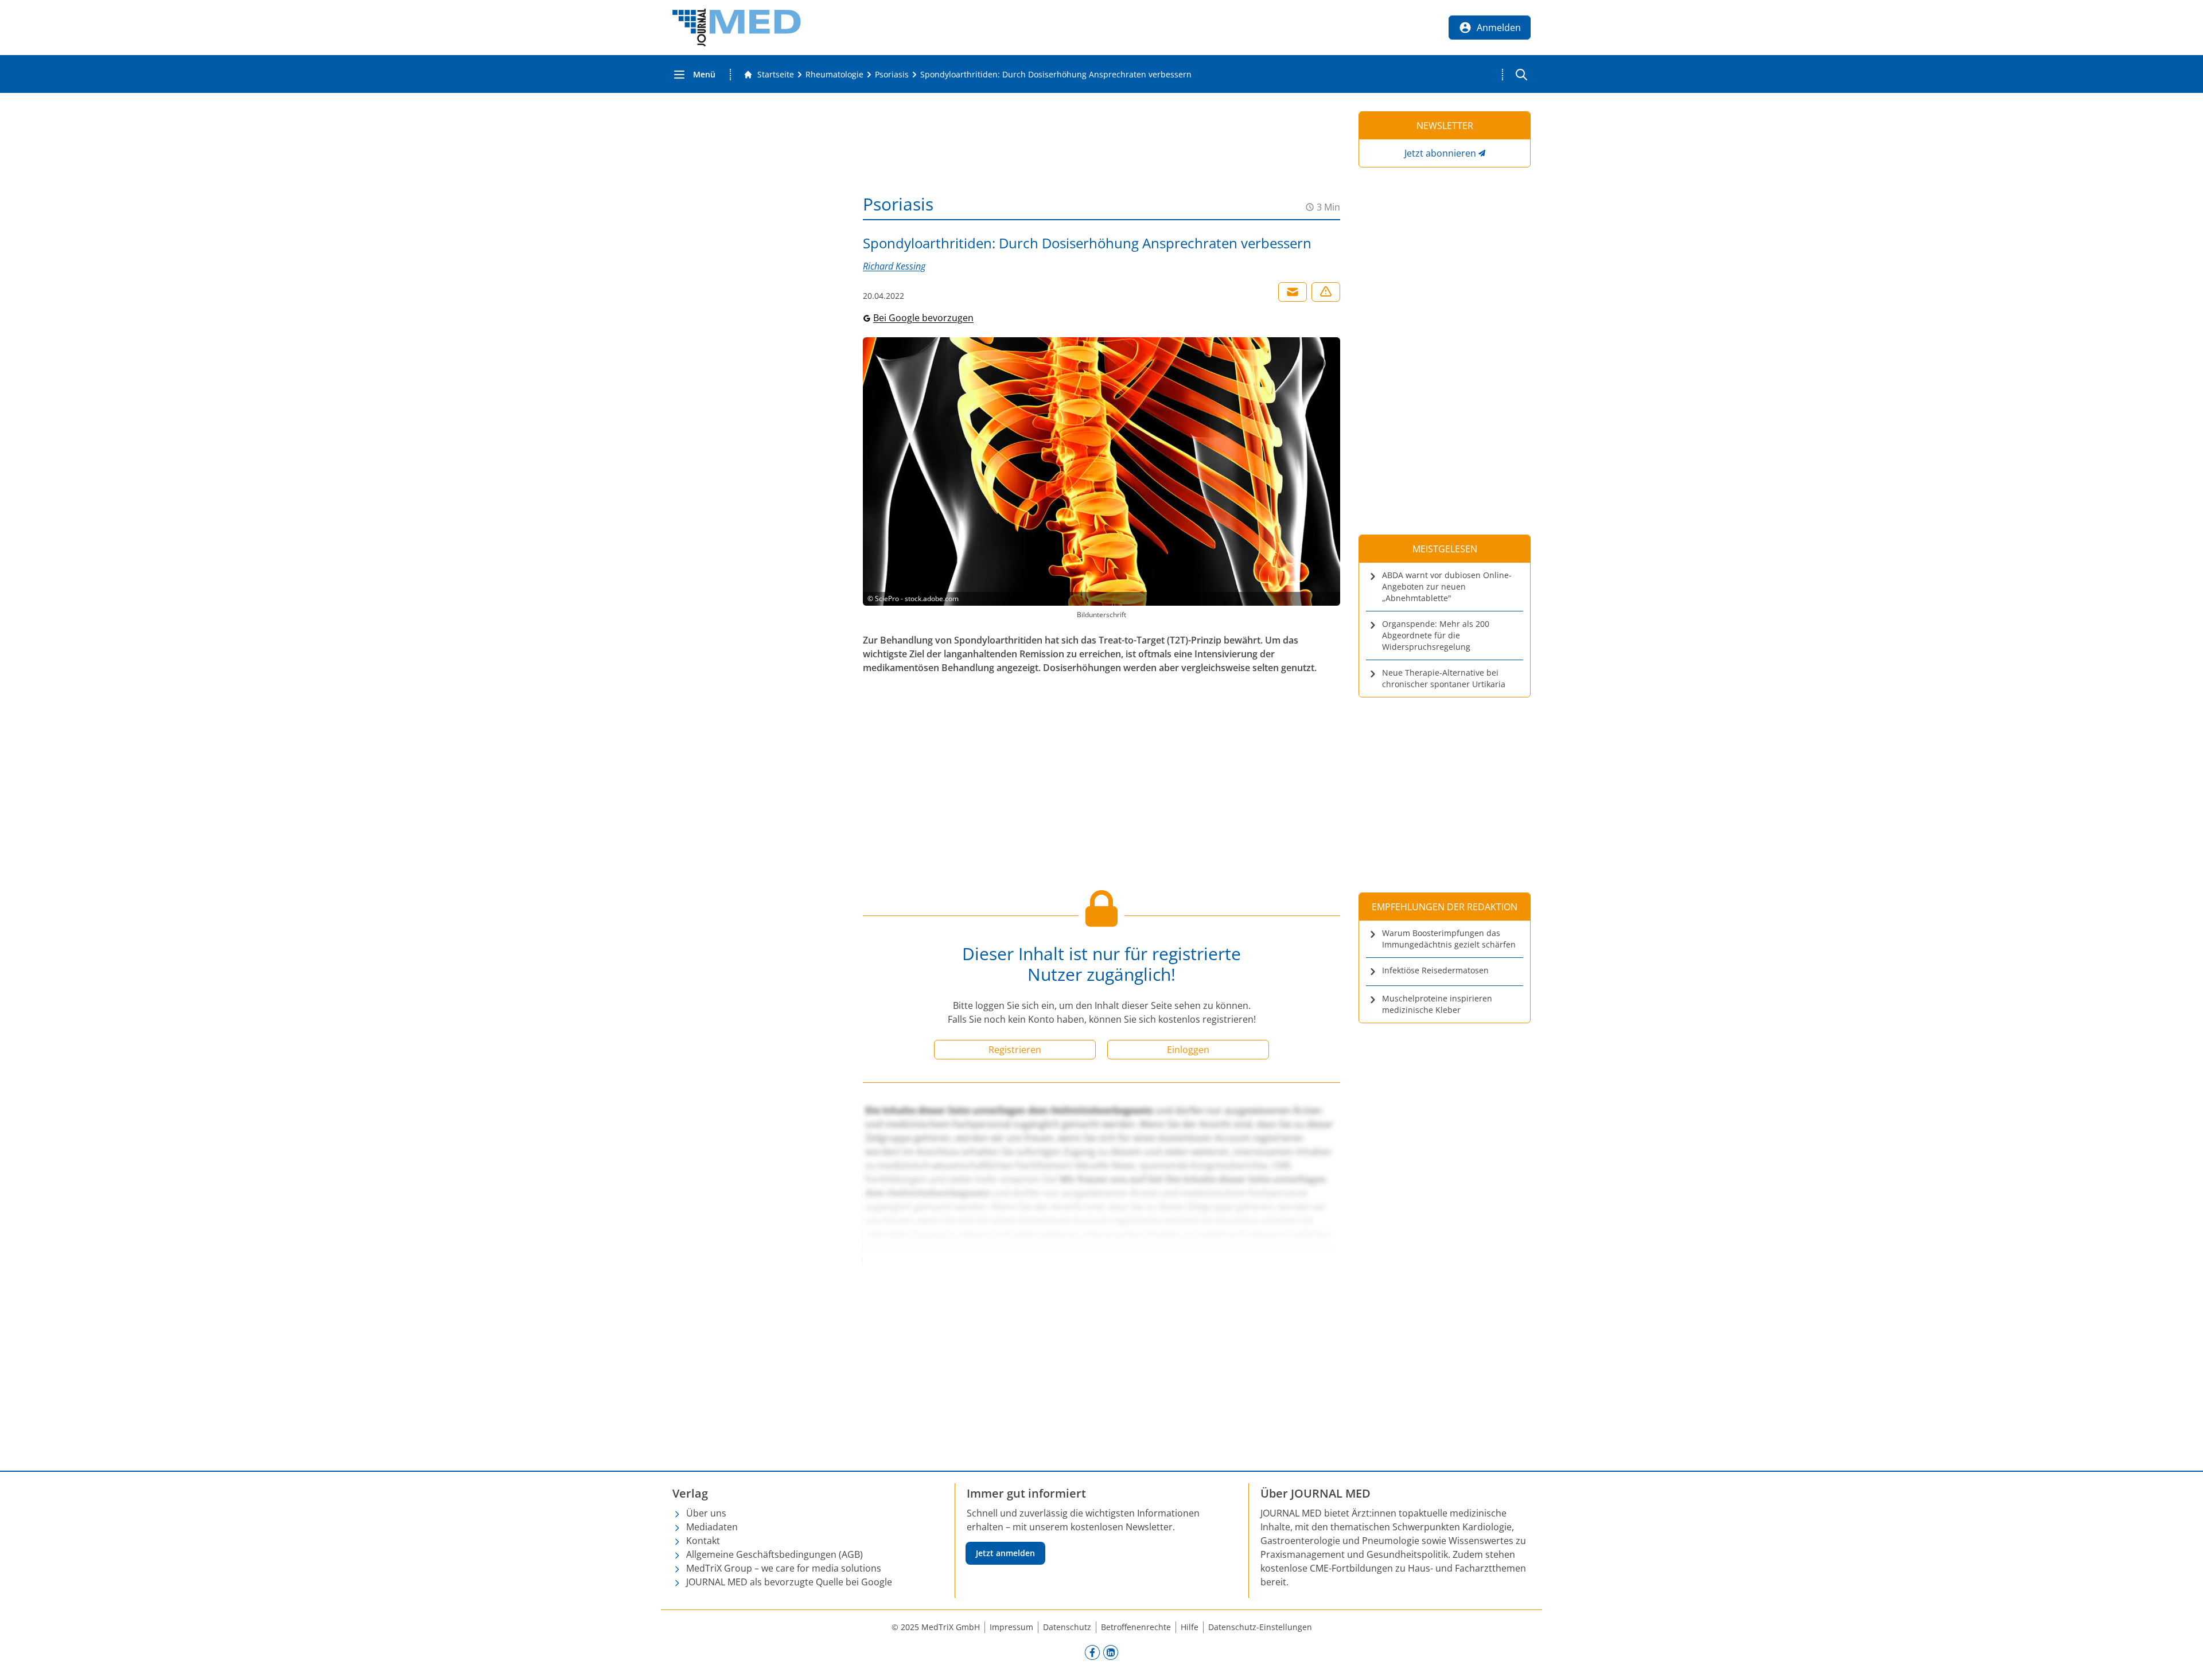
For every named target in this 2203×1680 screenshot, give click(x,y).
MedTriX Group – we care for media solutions (784, 1568)
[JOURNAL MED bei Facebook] (1092, 1652)
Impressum (1011, 1627)
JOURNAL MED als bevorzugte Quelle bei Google (789, 1582)
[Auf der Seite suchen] (1521, 75)
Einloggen (1188, 1050)
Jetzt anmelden (1005, 1553)
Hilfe (1190, 1627)
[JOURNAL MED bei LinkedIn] (1111, 1652)
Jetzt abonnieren (1440, 153)
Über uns (706, 1513)
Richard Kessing (894, 266)
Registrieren (1015, 1050)
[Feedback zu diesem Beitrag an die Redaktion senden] (1326, 292)
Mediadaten (712, 1527)
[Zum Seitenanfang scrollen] (2182, 1659)
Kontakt (703, 1541)
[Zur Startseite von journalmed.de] (737, 28)
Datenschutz (1067, 1627)
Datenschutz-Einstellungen (1260, 1627)
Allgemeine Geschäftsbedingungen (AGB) (774, 1554)
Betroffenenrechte (1136, 1627)
